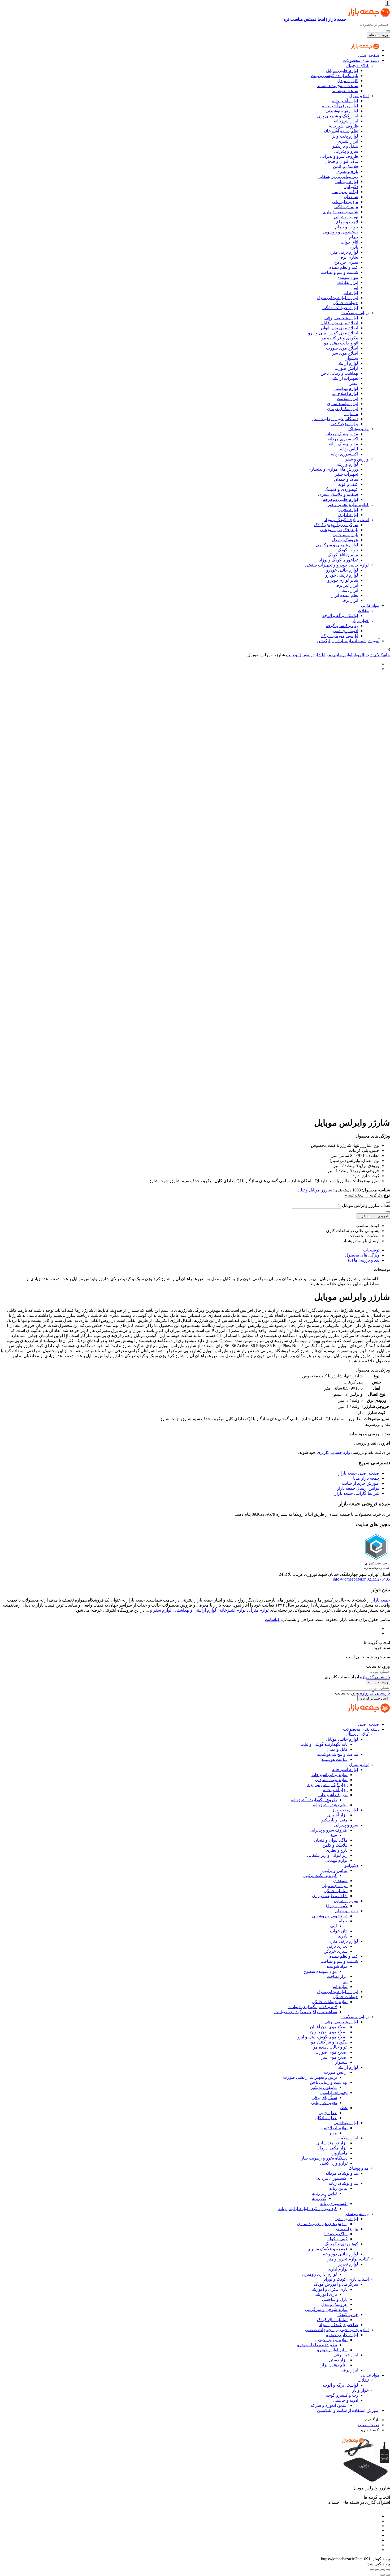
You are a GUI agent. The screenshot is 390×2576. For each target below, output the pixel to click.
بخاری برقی (348, 257)
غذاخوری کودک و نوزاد (339, 560)
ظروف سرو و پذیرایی (339, 156)
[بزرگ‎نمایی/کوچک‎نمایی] (388, 2570)
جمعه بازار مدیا (366, 1478)
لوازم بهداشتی (346, 388)
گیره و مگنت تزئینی (320, 1875)
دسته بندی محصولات (361, 60)
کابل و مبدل (348, 81)
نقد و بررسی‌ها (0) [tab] (364, 1260)
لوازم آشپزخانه (345, 101)
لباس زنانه (349, 449)
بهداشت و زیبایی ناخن (339, 373)
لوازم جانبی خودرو (342, 570)
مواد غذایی (370, 605)
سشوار (352, 358)
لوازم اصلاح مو (345, 393)
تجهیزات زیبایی (324, 2103)
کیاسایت (272, 1619)
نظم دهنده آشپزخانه (341, 131)
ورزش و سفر (357, 459)
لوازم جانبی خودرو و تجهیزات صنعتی (337, 565)
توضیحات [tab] (371, 1250)
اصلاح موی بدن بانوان (339, 328)
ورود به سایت (378, 1682)
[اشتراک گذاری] (377, 2570)
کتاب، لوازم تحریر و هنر (348, 504)
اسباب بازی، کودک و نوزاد (346, 520)
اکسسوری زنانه (344, 454)
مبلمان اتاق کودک (343, 555)
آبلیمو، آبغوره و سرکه (340, 636)
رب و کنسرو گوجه (342, 626)
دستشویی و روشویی (340, 232)
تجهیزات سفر (346, 474)
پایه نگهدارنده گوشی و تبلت (335, 76)
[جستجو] (388, 31)
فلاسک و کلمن (346, 166)
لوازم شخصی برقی (341, 318)
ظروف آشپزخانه (344, 126)
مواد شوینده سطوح (320, 1971)
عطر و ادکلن (326, 2118)
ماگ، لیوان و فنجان (341, 161)
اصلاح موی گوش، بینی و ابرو (333, 333)
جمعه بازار (381, 1600)
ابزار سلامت (347, 399)
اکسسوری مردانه (343, 439)
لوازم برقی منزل (343, 252)
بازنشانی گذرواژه (375, 1677)
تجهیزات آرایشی (344, 378)
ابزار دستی (349, 590)
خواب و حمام (347, 227)
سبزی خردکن (346, 262)
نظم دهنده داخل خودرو (317, 2345)
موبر (333, 2133)
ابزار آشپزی (348, 141)
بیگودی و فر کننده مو (340, 338)
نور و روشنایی (346, 217)
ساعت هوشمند (345, 91)
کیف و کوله (348, 484)
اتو (356, 288)
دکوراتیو (351, 187)
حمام (354, 237)
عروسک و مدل (345, 540)
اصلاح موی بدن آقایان (339, 323)
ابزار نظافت (348, 282)
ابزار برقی (349, 600)
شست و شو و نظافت (339, 272)
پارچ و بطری (347, 171)
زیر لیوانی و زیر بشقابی (338, 176)
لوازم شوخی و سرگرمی (337, 545)
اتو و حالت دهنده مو (341, 343)
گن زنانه (319, 2198)
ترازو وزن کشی (344, 424)
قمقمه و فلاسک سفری (338, 494)
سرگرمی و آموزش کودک (336, 525)
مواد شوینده (348, 277)
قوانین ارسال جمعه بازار (358, 1488)
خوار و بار (360, 621)
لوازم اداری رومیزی (320, 2274)
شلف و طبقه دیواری (340, 212)
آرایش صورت (346, 368)
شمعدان (351, 197)
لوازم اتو (351, 293)
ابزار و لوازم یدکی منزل (337, 298)
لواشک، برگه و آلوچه (340, 616)
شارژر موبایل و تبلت (304, 655)
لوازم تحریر (348, 510)
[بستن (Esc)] (372, 2570)
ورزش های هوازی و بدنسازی (333, 469)
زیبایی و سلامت (355, 313)
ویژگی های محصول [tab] (362, 1255)
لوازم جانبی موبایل (342, 71)
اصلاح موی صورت (342, 348)
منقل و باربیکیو (345, 146)
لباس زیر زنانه (324, 2193)
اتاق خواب (349, 242)
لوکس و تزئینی (345, 192)
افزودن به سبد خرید (373, 1216)
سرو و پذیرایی (346, 151)
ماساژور (351, 414)
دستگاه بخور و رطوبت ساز (335, 419)
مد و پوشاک (359, 429)
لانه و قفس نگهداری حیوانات (312, 2007)
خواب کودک (348, 550)
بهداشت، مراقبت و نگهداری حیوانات (306, 2012)
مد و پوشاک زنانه (343, 444)
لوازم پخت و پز (345, 136)
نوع (387, 1195)
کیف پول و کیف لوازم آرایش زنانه (308, 2209)
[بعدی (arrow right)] (383, 2575)
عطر (354, 383)
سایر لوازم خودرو (343, 580)
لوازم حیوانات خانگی (340, 308)
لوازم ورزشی (346, 464)
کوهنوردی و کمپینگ (341, 489)
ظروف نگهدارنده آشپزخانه (314, 1800)
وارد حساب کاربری (333, 1452)
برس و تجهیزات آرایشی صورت (310, 2077)
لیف (333, 1926)
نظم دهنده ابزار (345, 595)
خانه (387, 655)
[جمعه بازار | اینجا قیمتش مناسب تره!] (365, 50)
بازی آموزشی (325, 2294)
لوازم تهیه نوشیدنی (342, 111)
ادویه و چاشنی (346, 631)
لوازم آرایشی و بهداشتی (196, 1610)
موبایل (357, 655)
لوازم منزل (359, 96)
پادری (353, 247)
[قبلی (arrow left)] (388, 2575)
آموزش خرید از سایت (361, 1483)
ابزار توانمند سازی (343, 404)
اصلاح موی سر (345, 353)
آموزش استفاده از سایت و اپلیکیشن (348, 641)
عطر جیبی (328, 2113)
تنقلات (363, 610)
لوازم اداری (348, 515)
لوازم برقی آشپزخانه (340, 106)
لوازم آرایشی (347, 363)
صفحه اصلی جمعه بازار (359, 1473)
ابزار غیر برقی (346, 585)
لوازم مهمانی (347, 182)
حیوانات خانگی (345, 303)
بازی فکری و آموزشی (339, 530)
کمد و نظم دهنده (344, 267)
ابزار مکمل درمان (343, 409)
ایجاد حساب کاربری (374, 1698)
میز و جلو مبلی (345, 202)
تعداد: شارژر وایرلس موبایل (366, 1205)
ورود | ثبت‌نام (378, 35)
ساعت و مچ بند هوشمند (338, 86)
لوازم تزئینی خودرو (342, 575)
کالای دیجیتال (357, 65)
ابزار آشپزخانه (346, 121)
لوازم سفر (162, 1610)
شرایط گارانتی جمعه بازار (357, 1493)
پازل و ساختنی (345, 535)
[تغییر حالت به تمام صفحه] (383, 2570)
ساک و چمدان (346, 479)
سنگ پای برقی (324, 2098)
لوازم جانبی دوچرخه (341, 499)
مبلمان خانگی (346, 207)
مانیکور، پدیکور (324, 2087)
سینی (332, 1835)
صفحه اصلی (369, 55)
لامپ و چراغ (347, 222)
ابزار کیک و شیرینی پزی (338, 116)
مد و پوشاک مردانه (342, 434)
